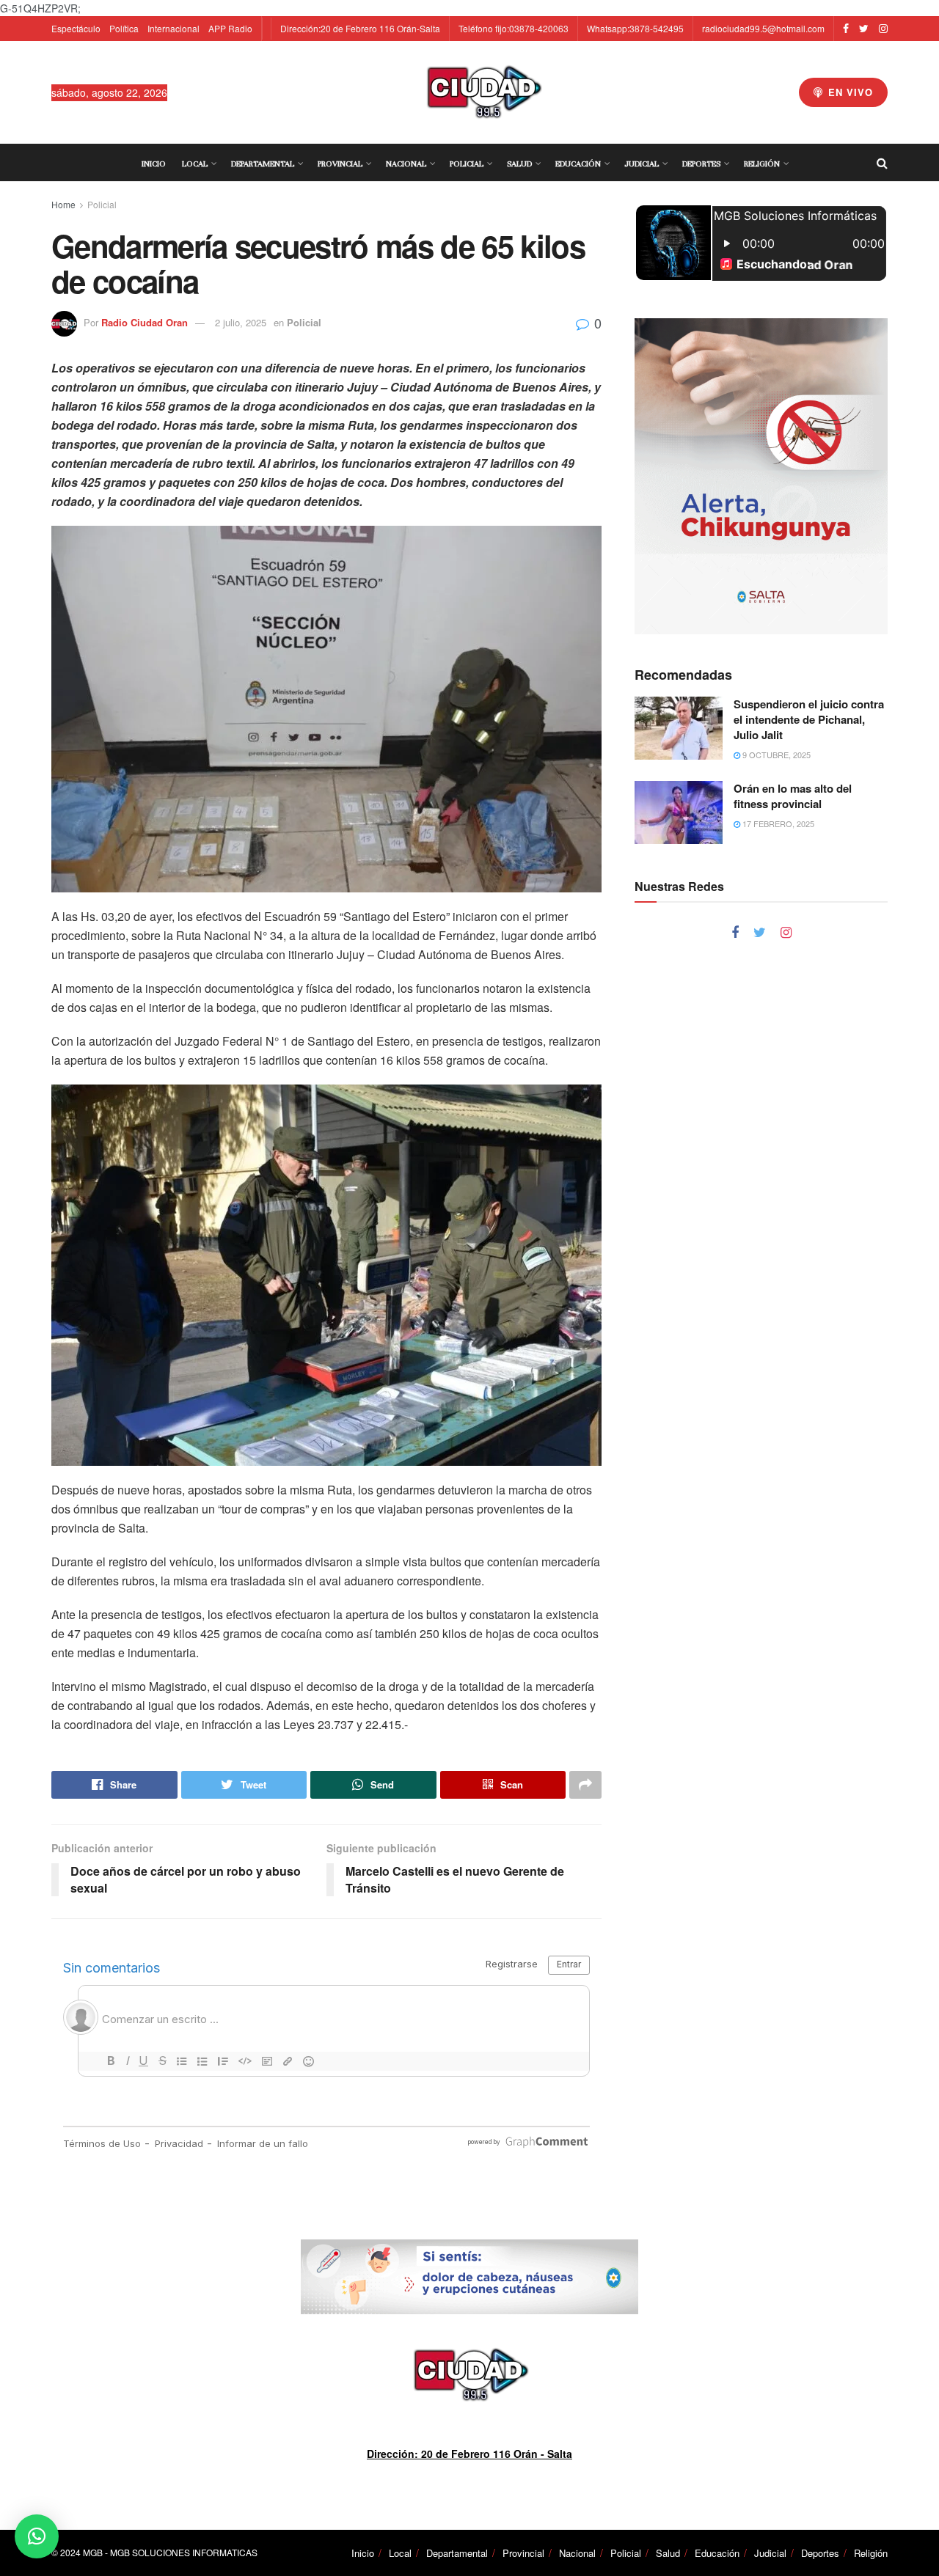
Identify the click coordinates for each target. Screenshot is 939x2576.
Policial (467, 164)
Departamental (263, 164)
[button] (37, 2536)
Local (195, 164)
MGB (93, 2552)
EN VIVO (849, 92)
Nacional (406, 164)
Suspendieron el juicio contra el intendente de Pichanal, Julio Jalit (809, 719)
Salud (519, 164)
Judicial (642, 164)
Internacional (173, 28)
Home (63, 204)
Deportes (701, 164)
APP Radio (230, 28)
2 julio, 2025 (241, 322)
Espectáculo (76, 28)
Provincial (340, 164)
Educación (578, 164)
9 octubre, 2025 (775, 755)
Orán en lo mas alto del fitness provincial (793, 796)
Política (124, 28)
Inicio (154, 164)
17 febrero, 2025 (777, 823)
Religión (762, 164)
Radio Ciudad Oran (145, 322)
